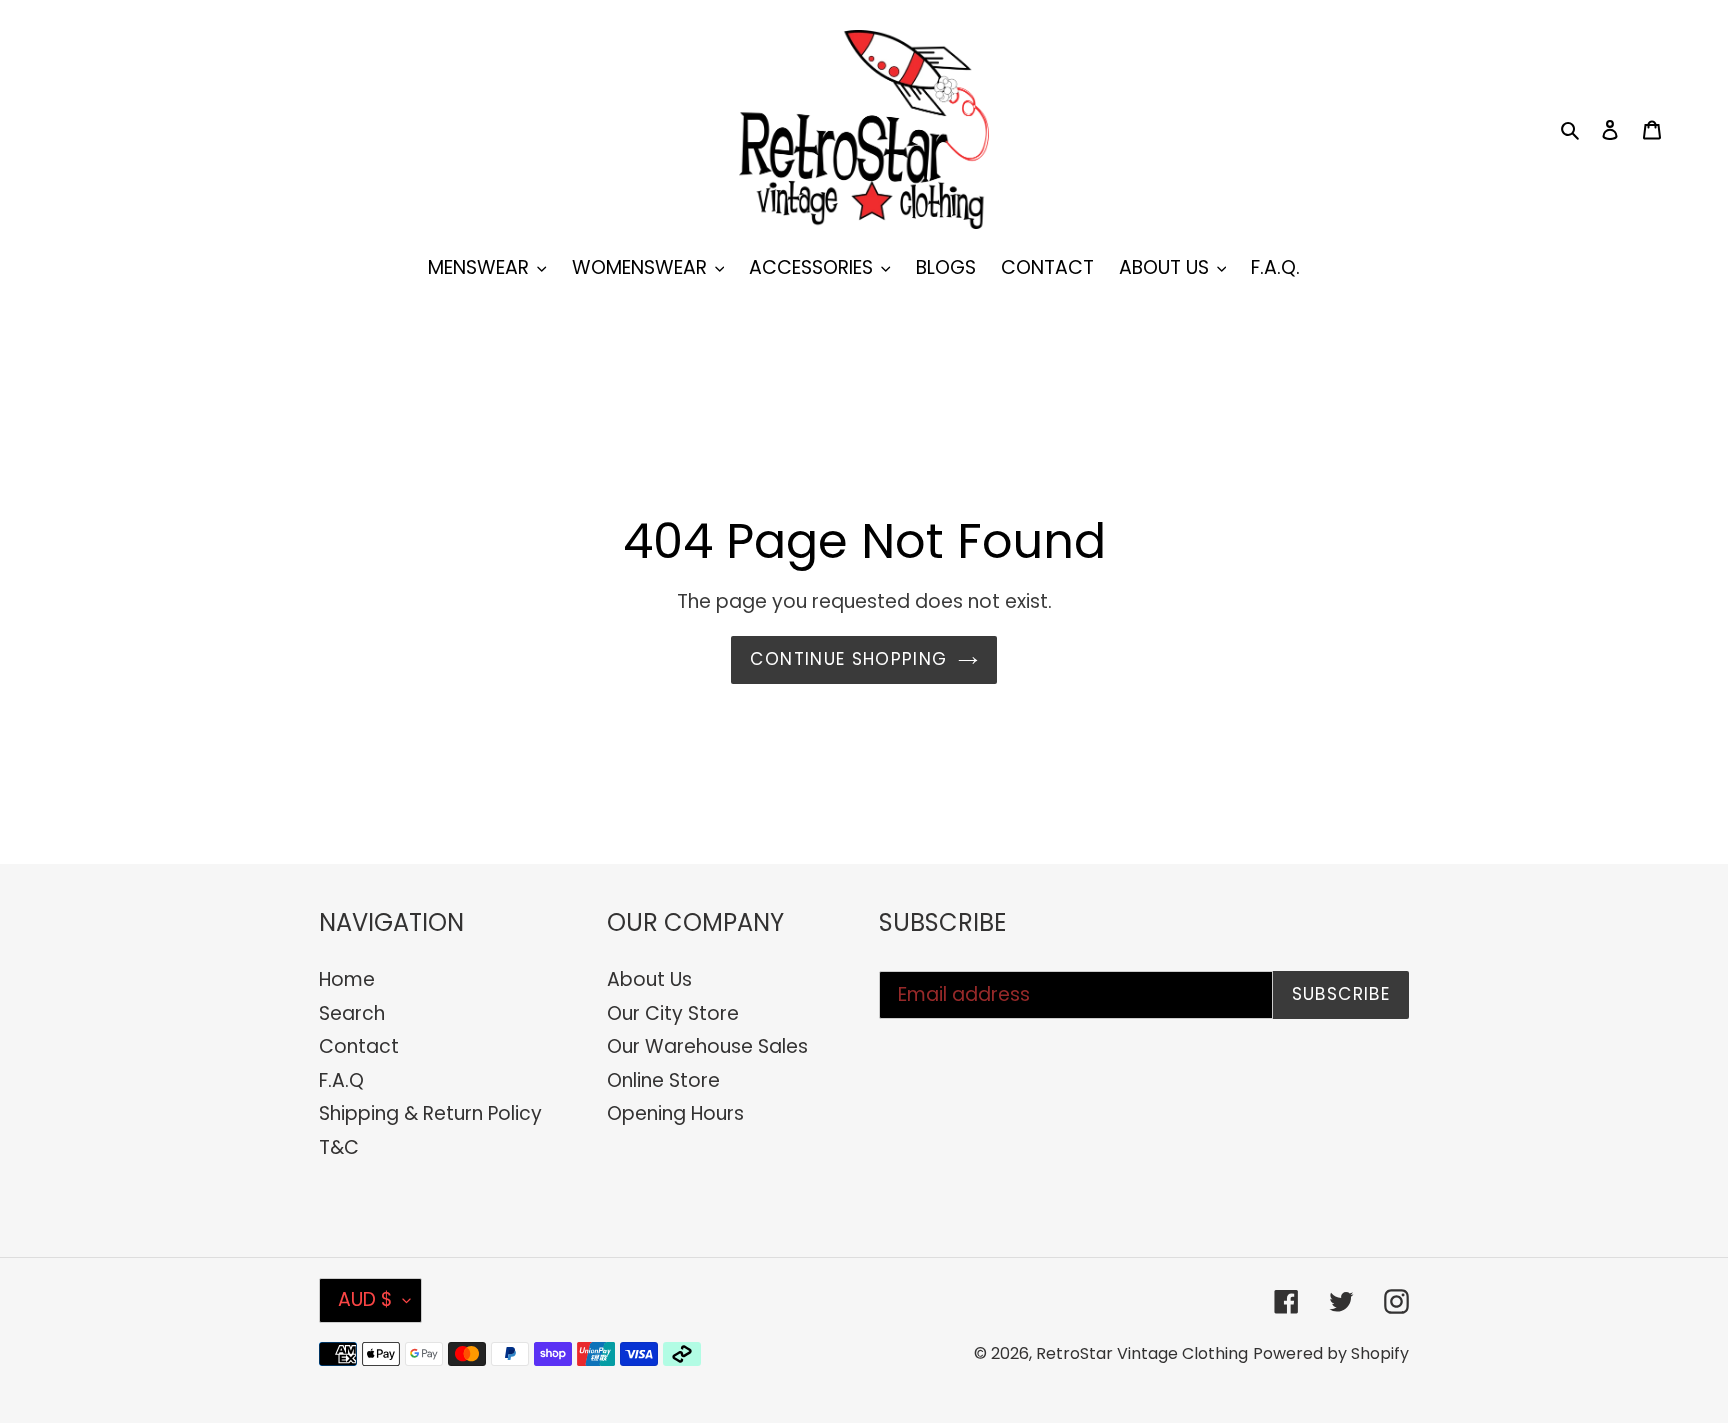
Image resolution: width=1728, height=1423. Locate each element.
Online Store (663, 1080)
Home (347, 979)
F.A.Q (341, 1080)
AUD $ (365, 1299)
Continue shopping (848, 659)
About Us (649, 979)
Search (352, 1013)
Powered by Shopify (1331, 1353)
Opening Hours (675, 1113)
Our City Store (673, 1013)
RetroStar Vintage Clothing (1142, 1353)
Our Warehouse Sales (707, 1046)
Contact (359, 1046)
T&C (339, 1147)
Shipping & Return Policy (430, 1113)
